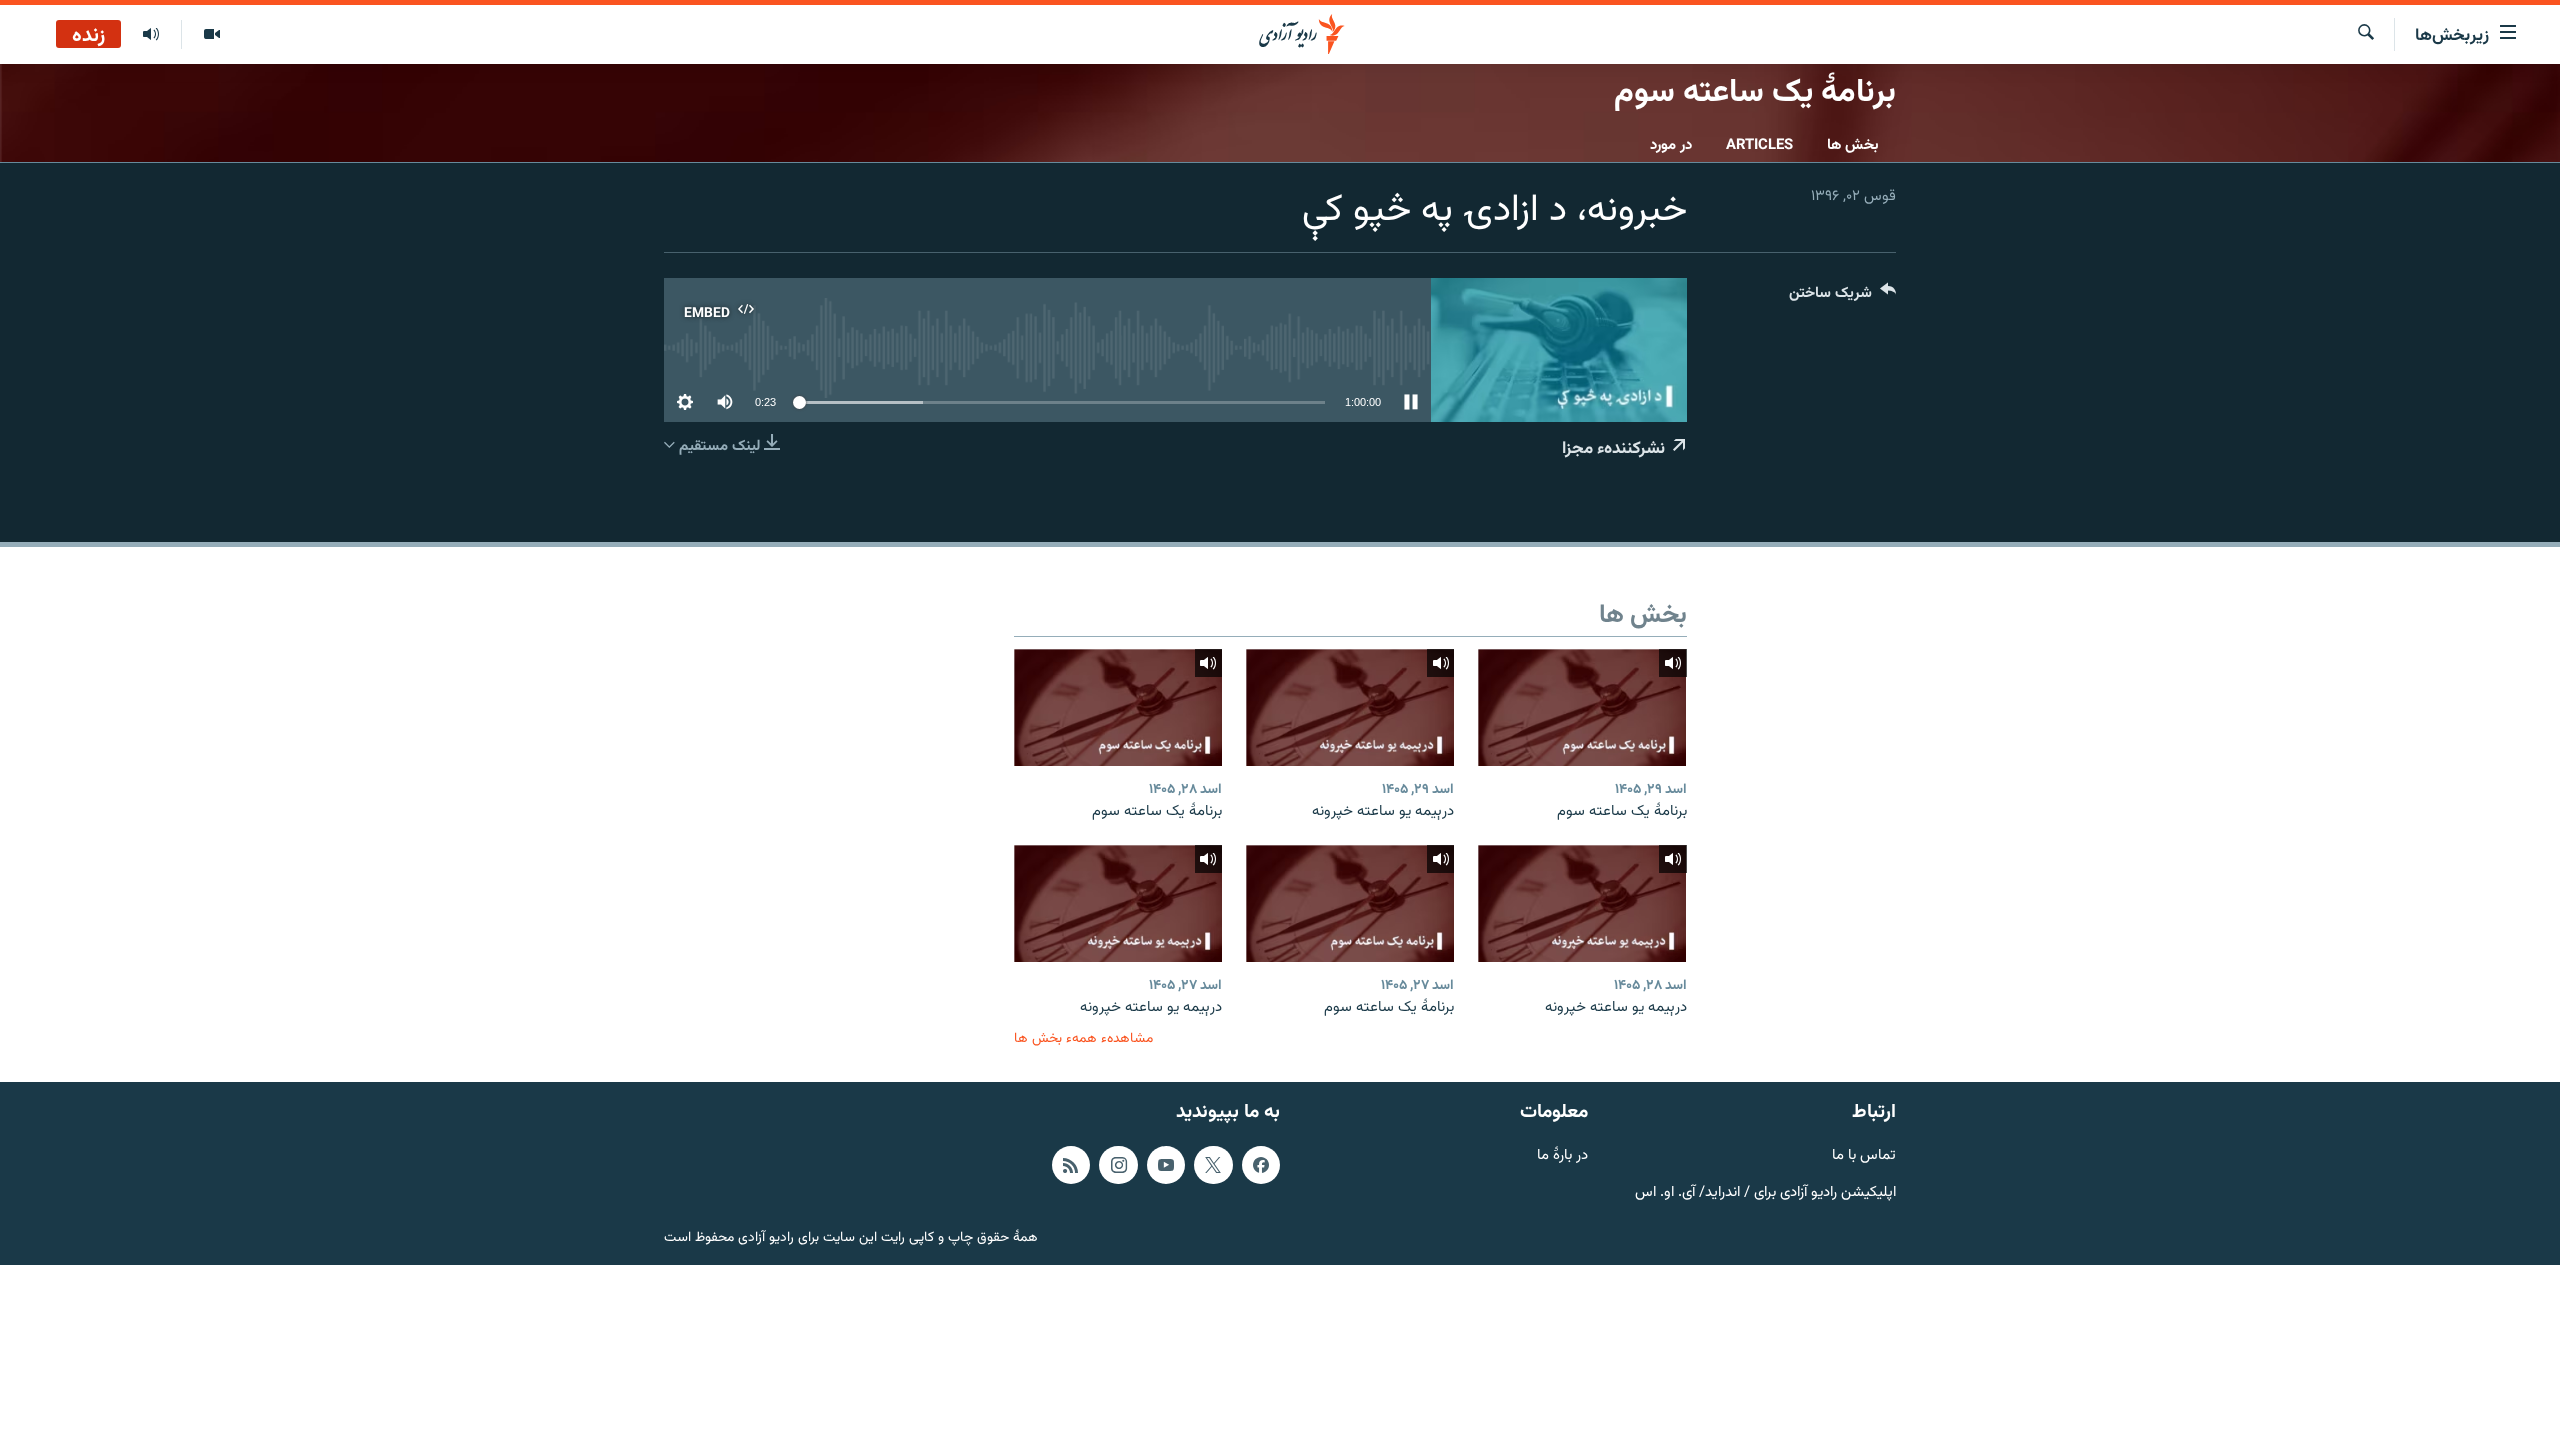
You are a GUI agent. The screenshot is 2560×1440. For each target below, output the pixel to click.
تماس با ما (1864, 1156)
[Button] (1842, 297)
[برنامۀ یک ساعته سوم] (1582, 707)
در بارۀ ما (1562, 1156)
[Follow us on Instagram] (1118, 1165)
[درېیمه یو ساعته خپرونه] (1350, 707)
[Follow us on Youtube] (1166, 1165)
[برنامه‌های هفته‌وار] (151, 35)
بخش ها (1853, 145)
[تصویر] (211, 35)
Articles (1759, 145)
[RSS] (1071, 1165)
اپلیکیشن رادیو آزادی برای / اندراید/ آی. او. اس (1765, 1192)
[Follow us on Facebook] (1261, 1165)
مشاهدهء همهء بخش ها (1083, 1038)
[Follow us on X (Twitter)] (1213, 1165)
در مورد (1671, 145)
